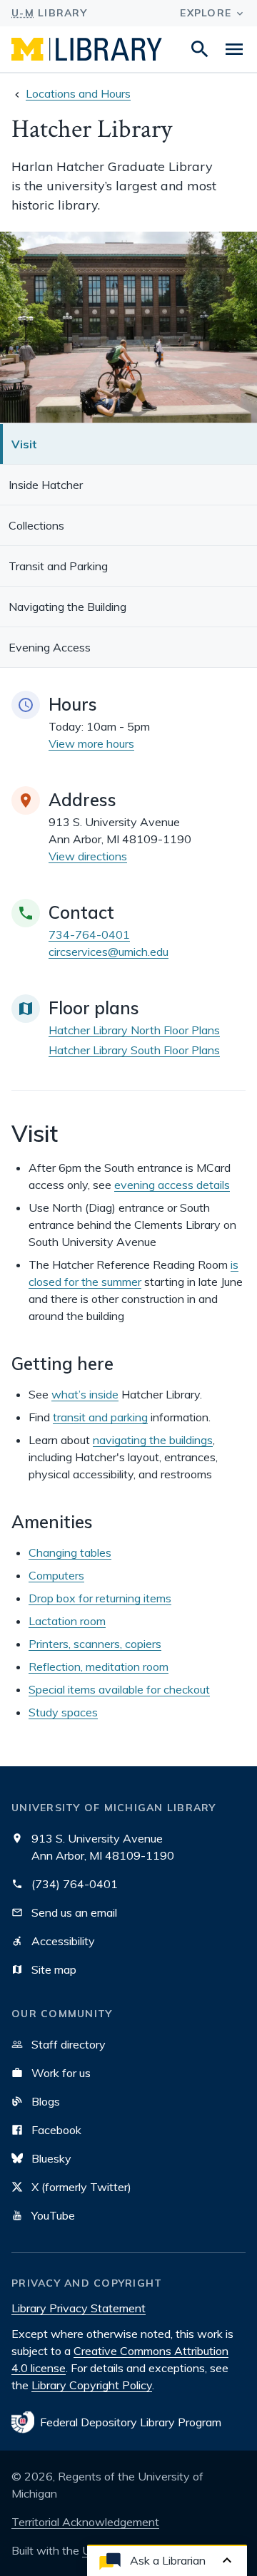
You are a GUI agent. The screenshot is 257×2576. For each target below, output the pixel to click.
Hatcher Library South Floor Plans (134, 1050)
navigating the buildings (153, 1440)
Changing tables (70, 1552)
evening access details (172, 1185)
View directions (88, 856)
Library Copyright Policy (92, 2385)
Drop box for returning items (100, 1598)
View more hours (91, 743)
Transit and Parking (58, 566)
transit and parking (100, 1417)
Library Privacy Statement (79, 2308)
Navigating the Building (67, 607)
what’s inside (85, 1394)
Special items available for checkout (119, 1689)
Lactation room (67, 1621)
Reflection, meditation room (99, 1666)
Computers (56, 1575)
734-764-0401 (89, 934)
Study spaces (63, 1712)
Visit (24, 444)
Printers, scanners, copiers (95, 1644)
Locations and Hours (78, 93)
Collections (36, 525)
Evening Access (50, 647)
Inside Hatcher (46, 485)
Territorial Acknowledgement (85, 2522)
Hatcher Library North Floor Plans (134, 1030)
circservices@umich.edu (109, 952)
